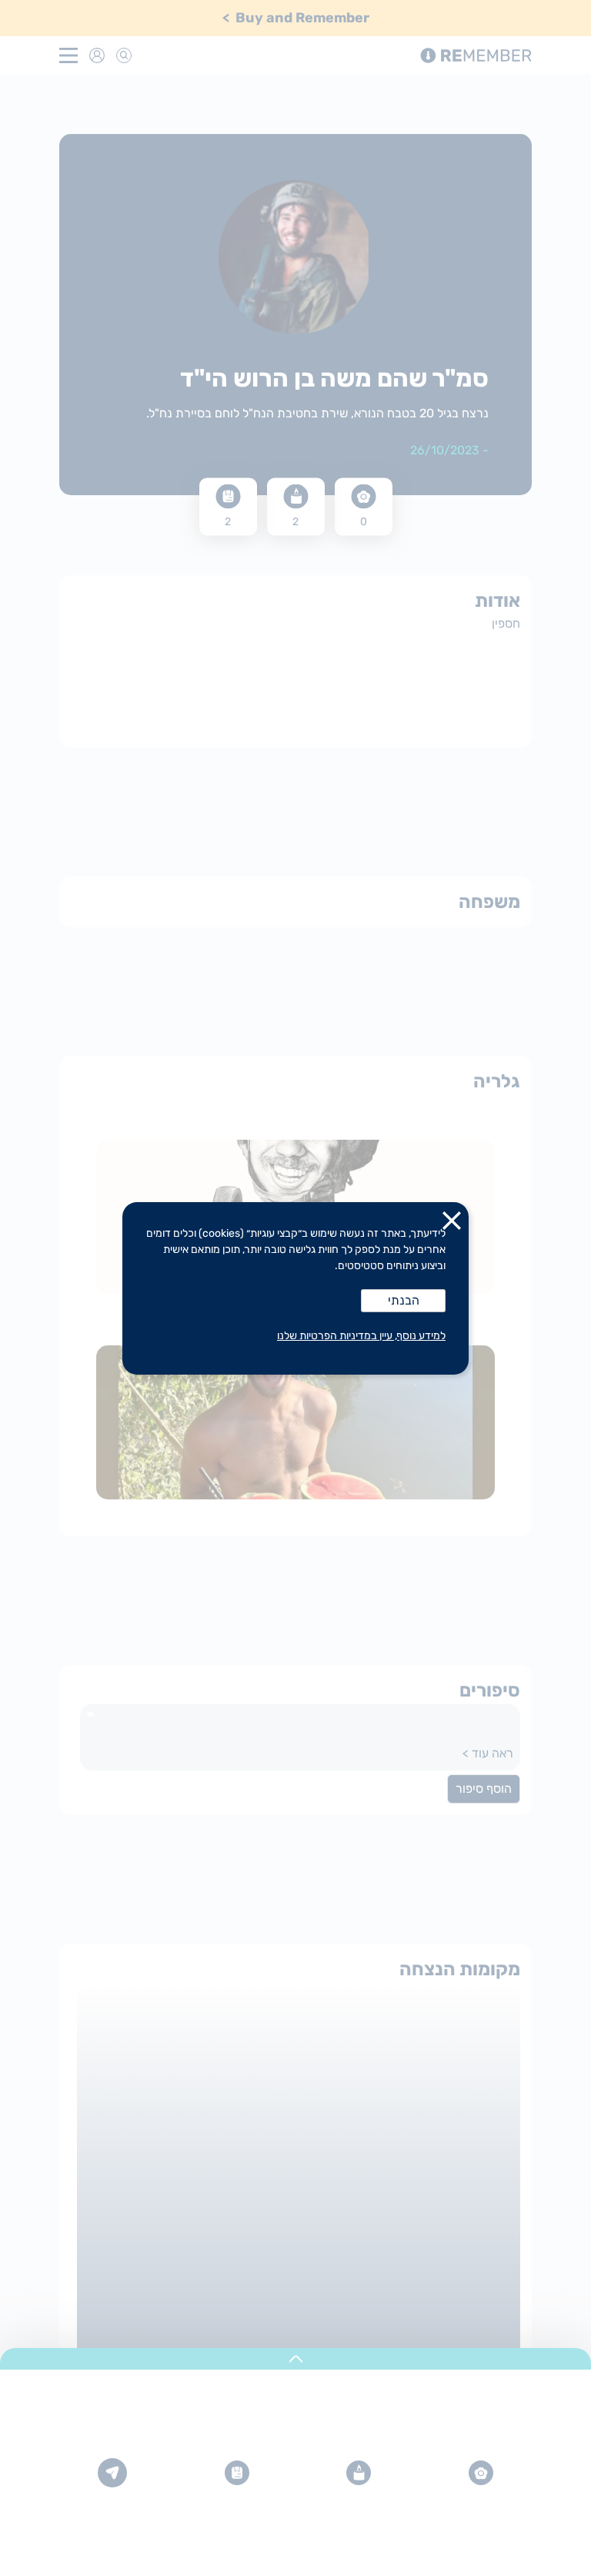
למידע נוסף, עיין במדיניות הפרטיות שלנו (361, 1336)
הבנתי (404, 1300)
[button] (452, 1224)
